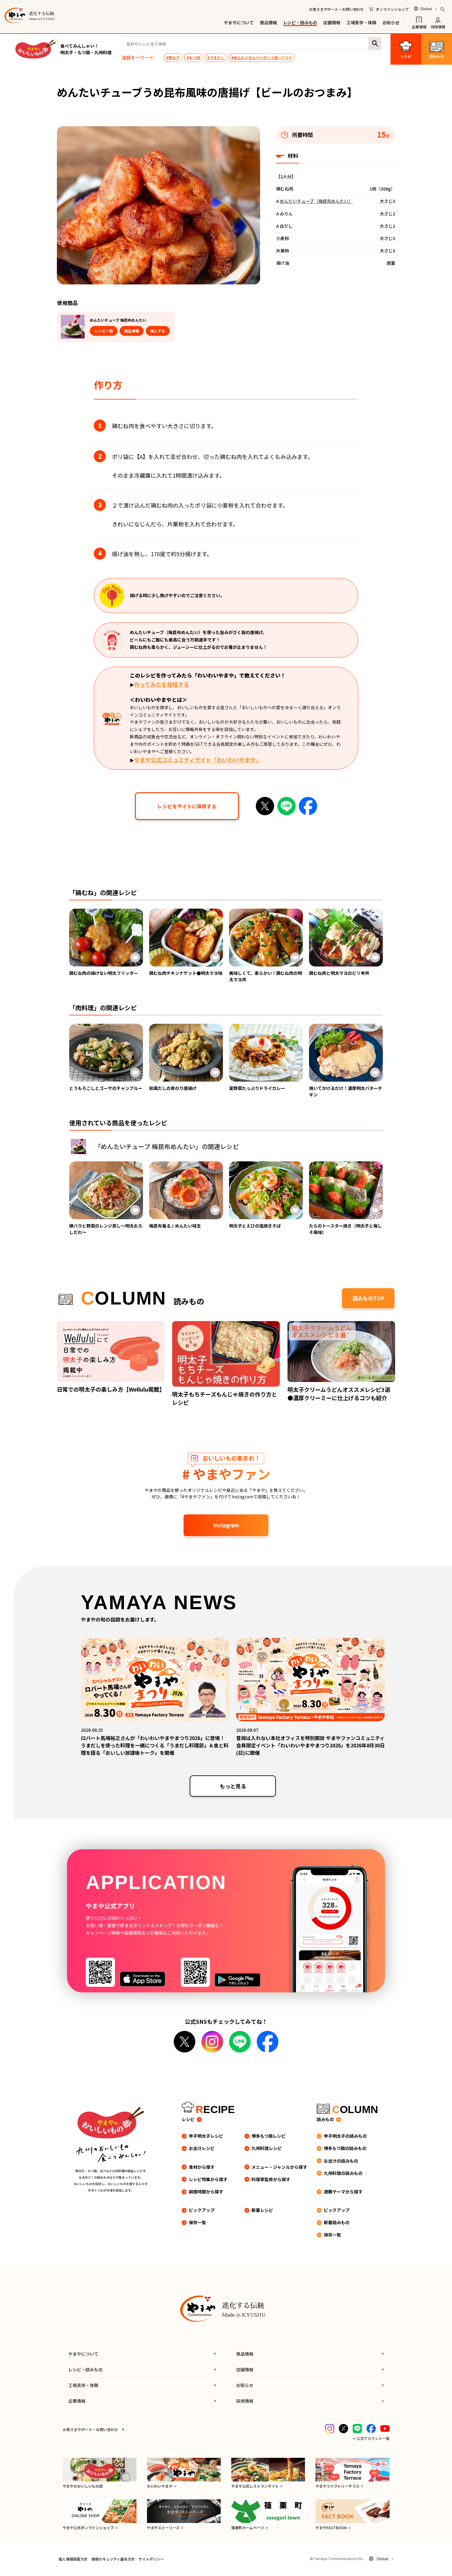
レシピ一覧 (104, 331)
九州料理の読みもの (343, 2173)
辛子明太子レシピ (206, 2136)
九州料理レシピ (267, 2148)
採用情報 (438, 26)
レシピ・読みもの (300, 22)
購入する (158, 331)
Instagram (226, 1525)
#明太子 (173, 57)
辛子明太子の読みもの (345, 2136)
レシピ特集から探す (208, 2179)
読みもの (325, 2119)
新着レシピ (262, 2210)
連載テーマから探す (343, 2192)
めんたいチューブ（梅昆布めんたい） (316, 201)
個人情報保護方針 (73, 2559)
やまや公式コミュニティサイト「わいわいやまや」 (198, 760)
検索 (375, 44)
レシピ (188, 2119)
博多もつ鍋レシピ (269, 2136)
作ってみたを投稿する (162, 684)
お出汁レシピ (202, 2148)
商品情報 (268, 22)
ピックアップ (202, 2210)
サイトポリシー (151, 2559)
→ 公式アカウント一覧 (371, 2438)
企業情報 (419, 26)
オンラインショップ (392, 9)
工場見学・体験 (361, 22)
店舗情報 (332, 22)
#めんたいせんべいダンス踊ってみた (262, 57)
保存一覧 (197, 2222)
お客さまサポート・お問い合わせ (336, 9)
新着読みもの (337, 2222)
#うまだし (216, 57)
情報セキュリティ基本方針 (113, 2559)
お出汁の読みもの (341, 2161)
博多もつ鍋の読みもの (345, 2148)
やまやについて (239, 22)
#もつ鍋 (193, 57)
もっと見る (233, 1786)
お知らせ (391, 22)
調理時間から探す (206, 2192)
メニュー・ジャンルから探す (279, 2167)
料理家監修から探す (271, 2179)
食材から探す (202, 2167)
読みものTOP (368, 1298)
